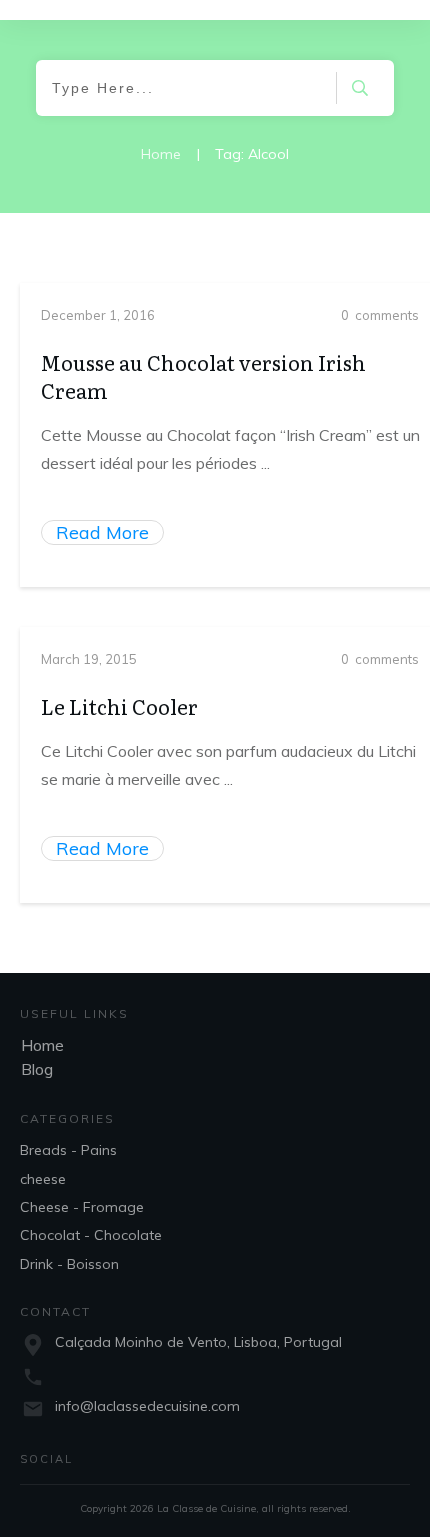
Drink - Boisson (69, 1264)
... (265, 463)
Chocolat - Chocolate (91, 1235)
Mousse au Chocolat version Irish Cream (203, 376)
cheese (43, 1179)
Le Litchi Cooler (119, 706)
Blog (37, 1069)
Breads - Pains (68, 1150)
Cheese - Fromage (82, 1207)
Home (42, 1045)
